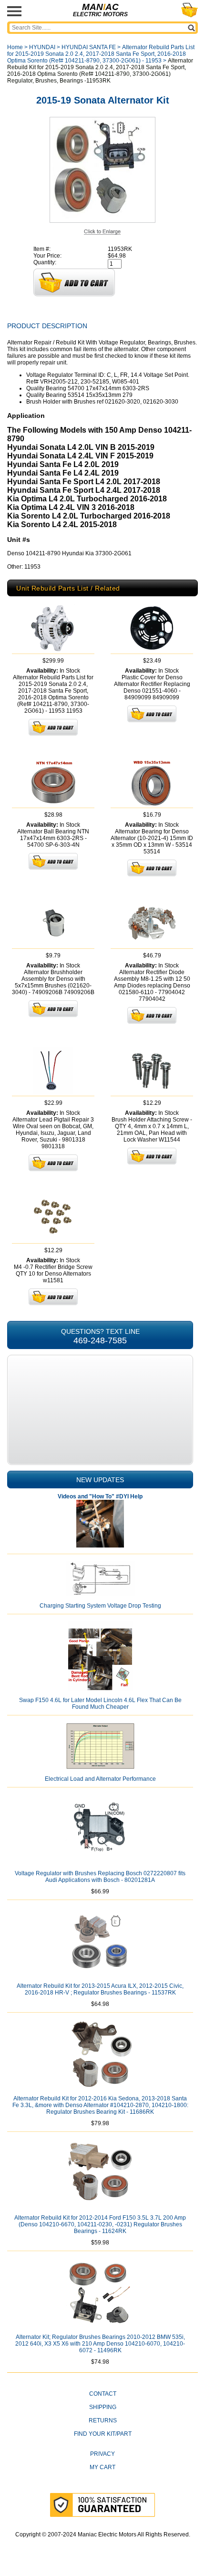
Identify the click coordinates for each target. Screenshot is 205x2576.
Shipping (103, 2407)
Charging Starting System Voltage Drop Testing (100, 1606)
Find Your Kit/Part (103, 2434)
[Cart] (190, 10)
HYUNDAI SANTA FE (89, 47)
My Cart (102, 2467)
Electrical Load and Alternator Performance (100, 1779)
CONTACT (103, 2394)
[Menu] (14, 11)
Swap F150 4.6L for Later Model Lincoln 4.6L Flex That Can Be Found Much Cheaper (100, 1703)
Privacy (102, 2454)
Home (15, 47)
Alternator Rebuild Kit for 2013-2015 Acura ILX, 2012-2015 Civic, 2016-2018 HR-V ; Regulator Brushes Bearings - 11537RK (100, 1989)
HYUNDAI (42, 47)
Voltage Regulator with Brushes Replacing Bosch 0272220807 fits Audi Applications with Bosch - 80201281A (100, 1877)
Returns (103, 2420)
